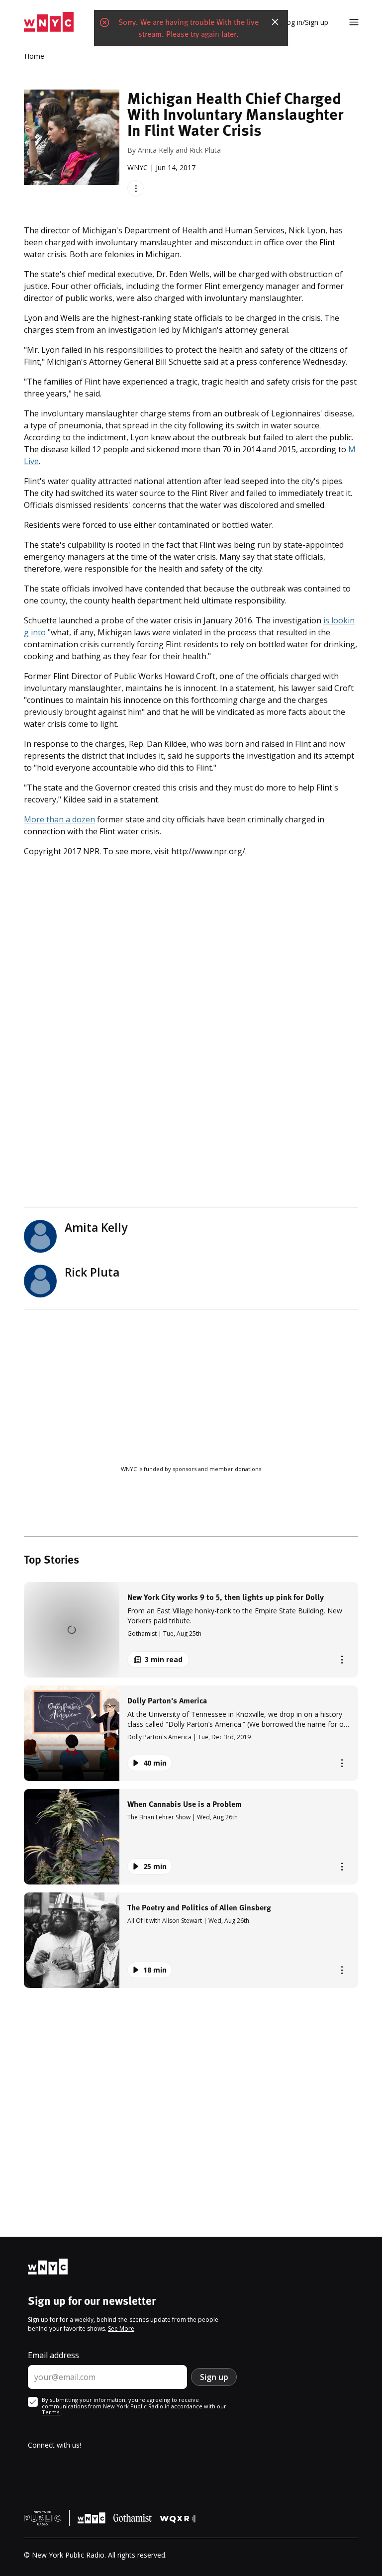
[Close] (275, 22)
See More (121, 2328)
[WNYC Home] (49, 22)
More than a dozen (59, 819)
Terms (51, 2412)
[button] (191, 1630)
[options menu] (136, 188)
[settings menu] (354, 22)
